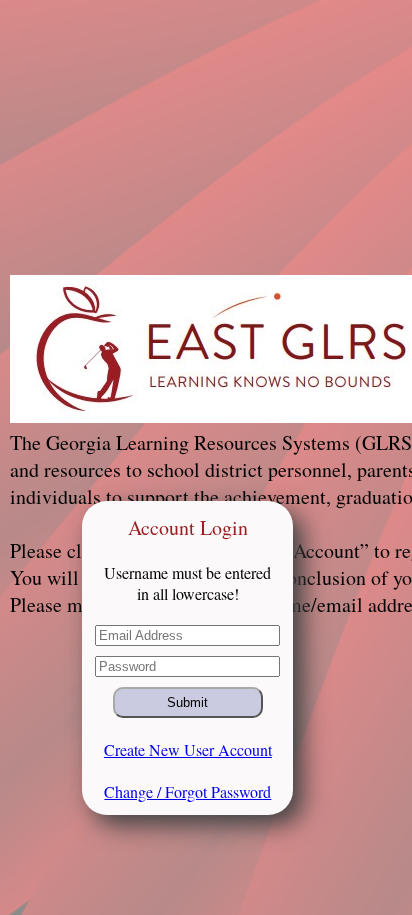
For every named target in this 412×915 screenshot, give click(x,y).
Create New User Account (188, 749)
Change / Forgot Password (187, 791)
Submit (187, 702)
